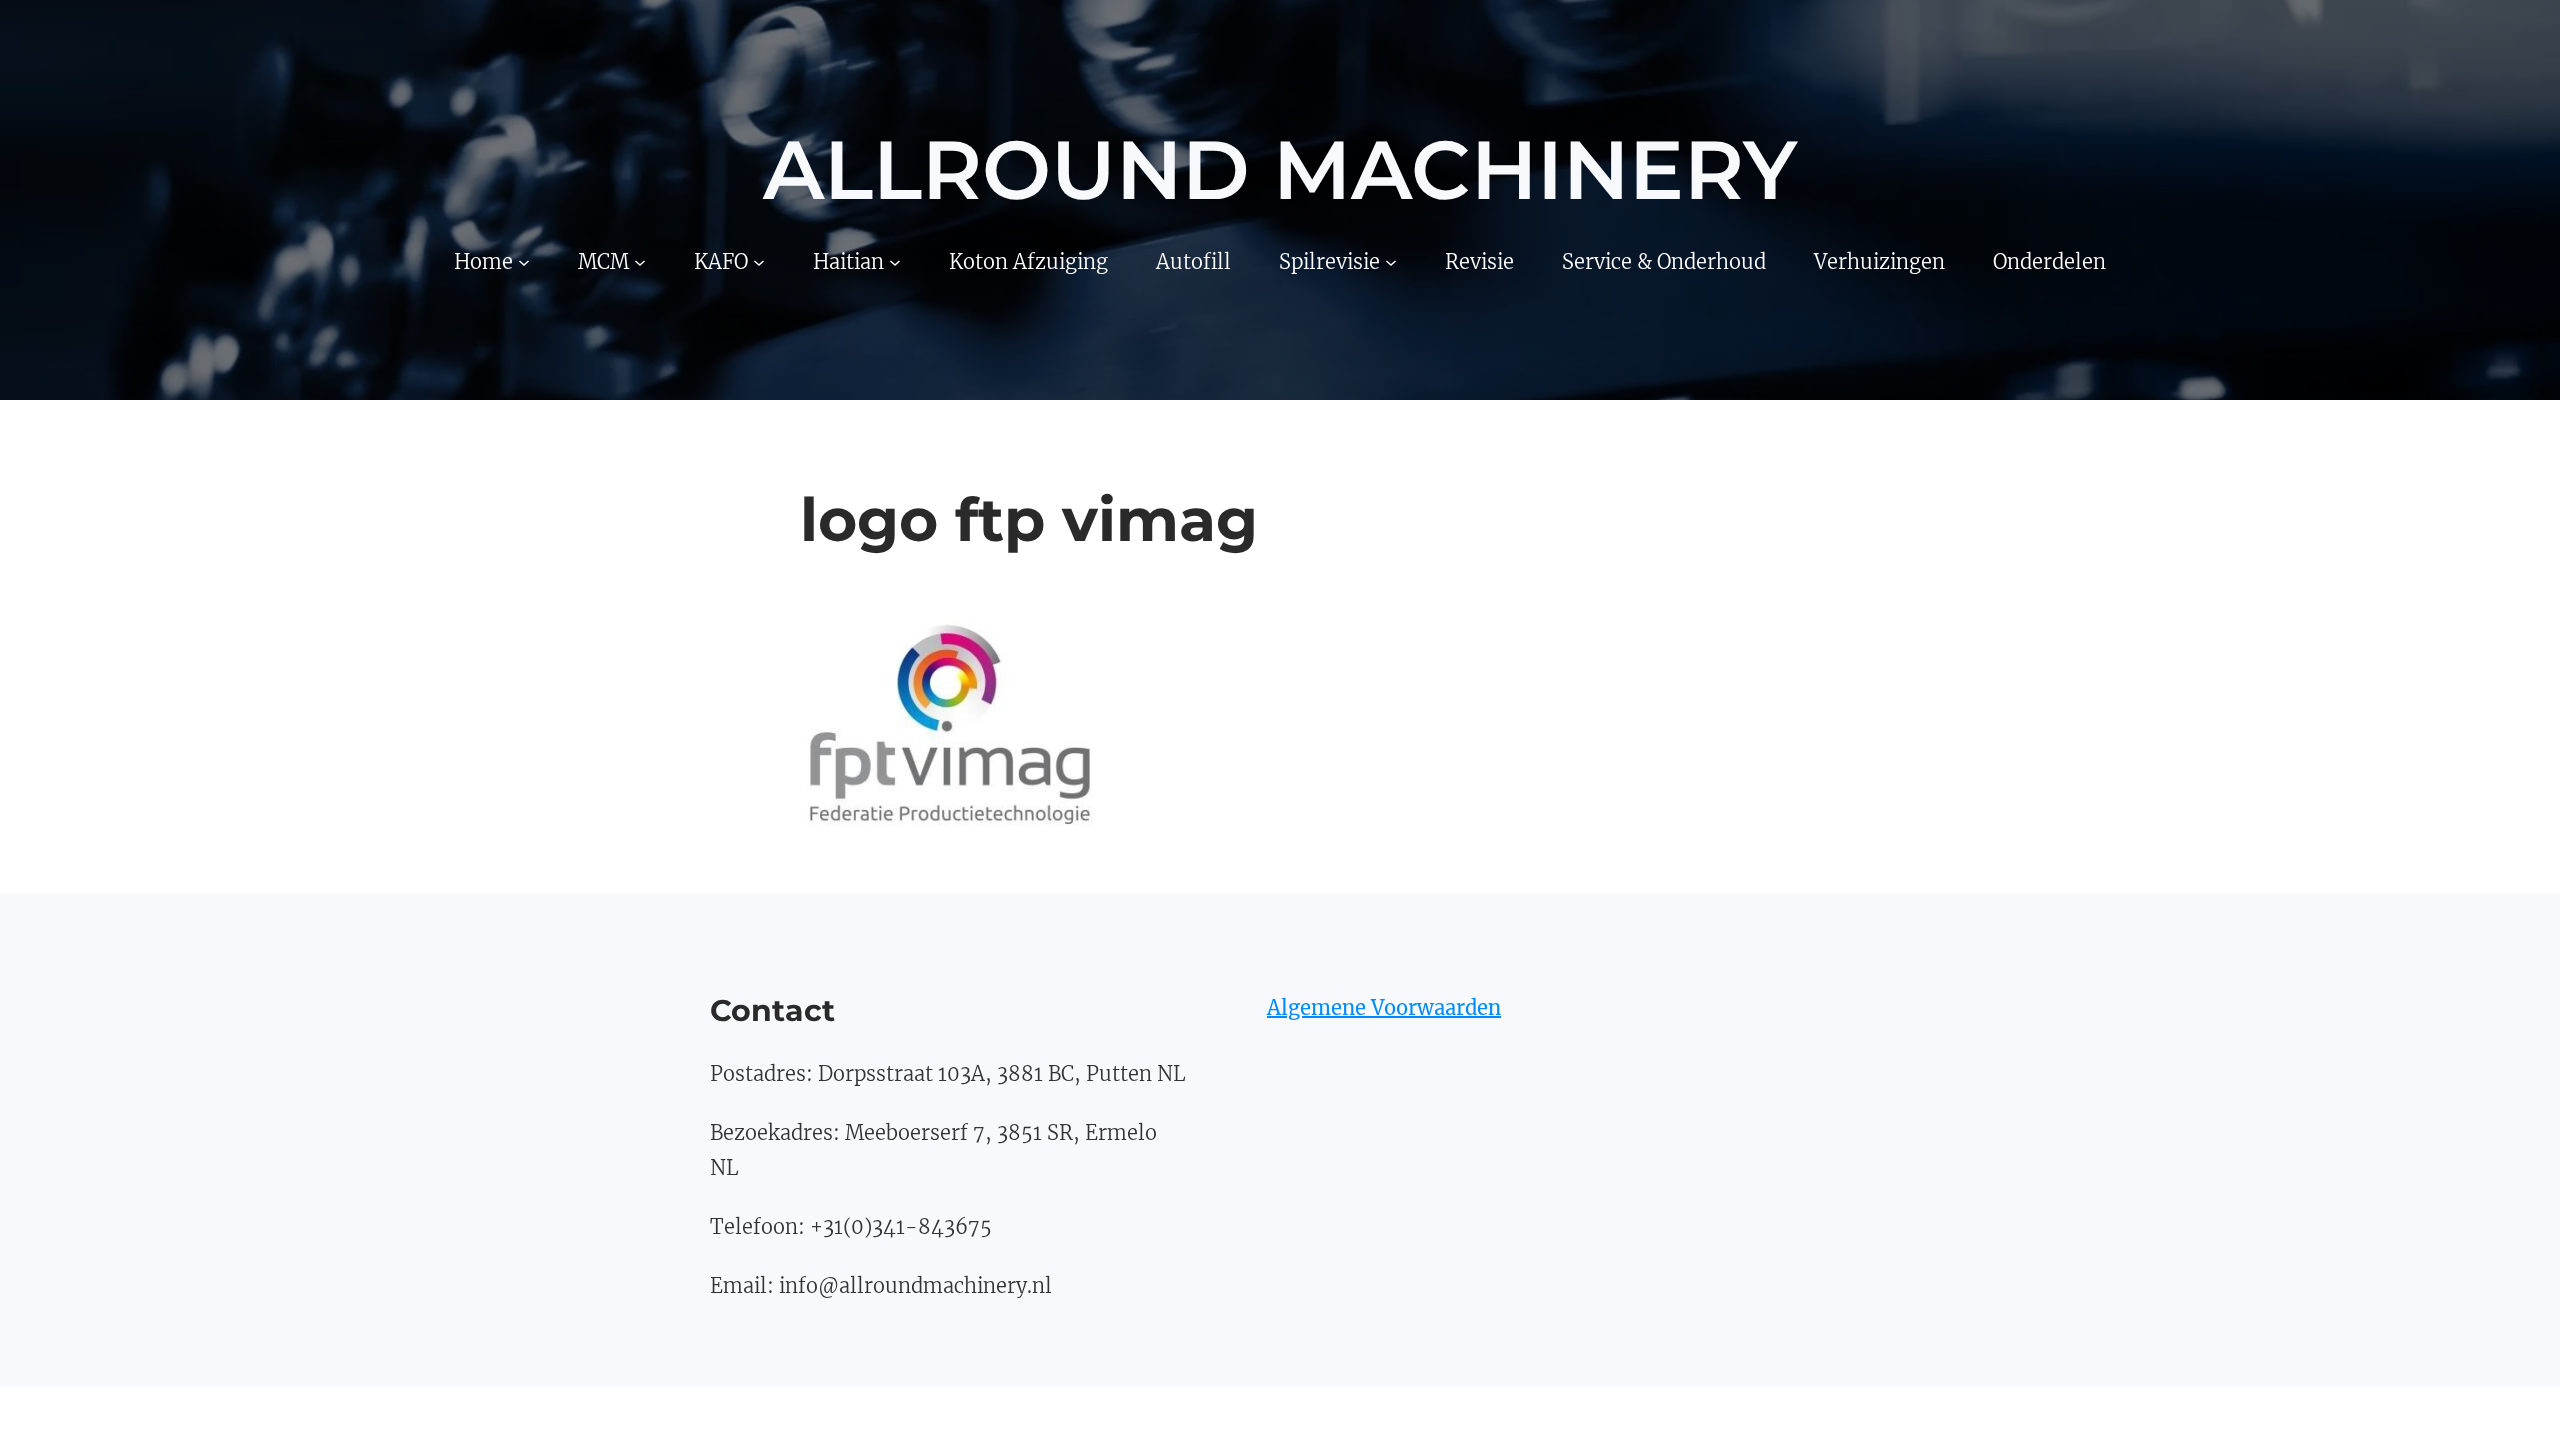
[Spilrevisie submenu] (1391, 261)
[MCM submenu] (640, 261)
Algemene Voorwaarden (1384, 1007)
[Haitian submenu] (895, 261)
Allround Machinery (1280, 170)
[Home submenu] (524, 261)
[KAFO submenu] (759, 261)
